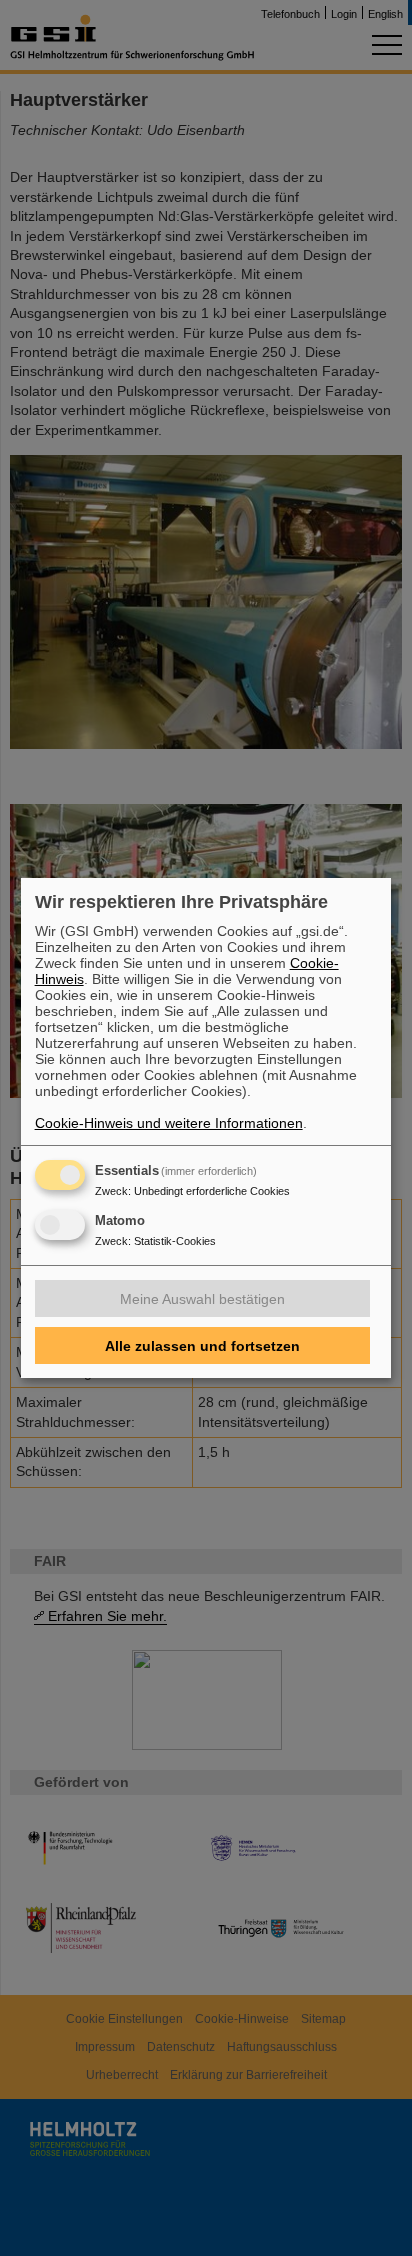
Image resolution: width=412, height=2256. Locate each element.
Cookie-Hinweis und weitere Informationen (169, 1123)
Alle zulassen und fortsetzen (202, 1346)
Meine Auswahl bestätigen (202, 1299)
